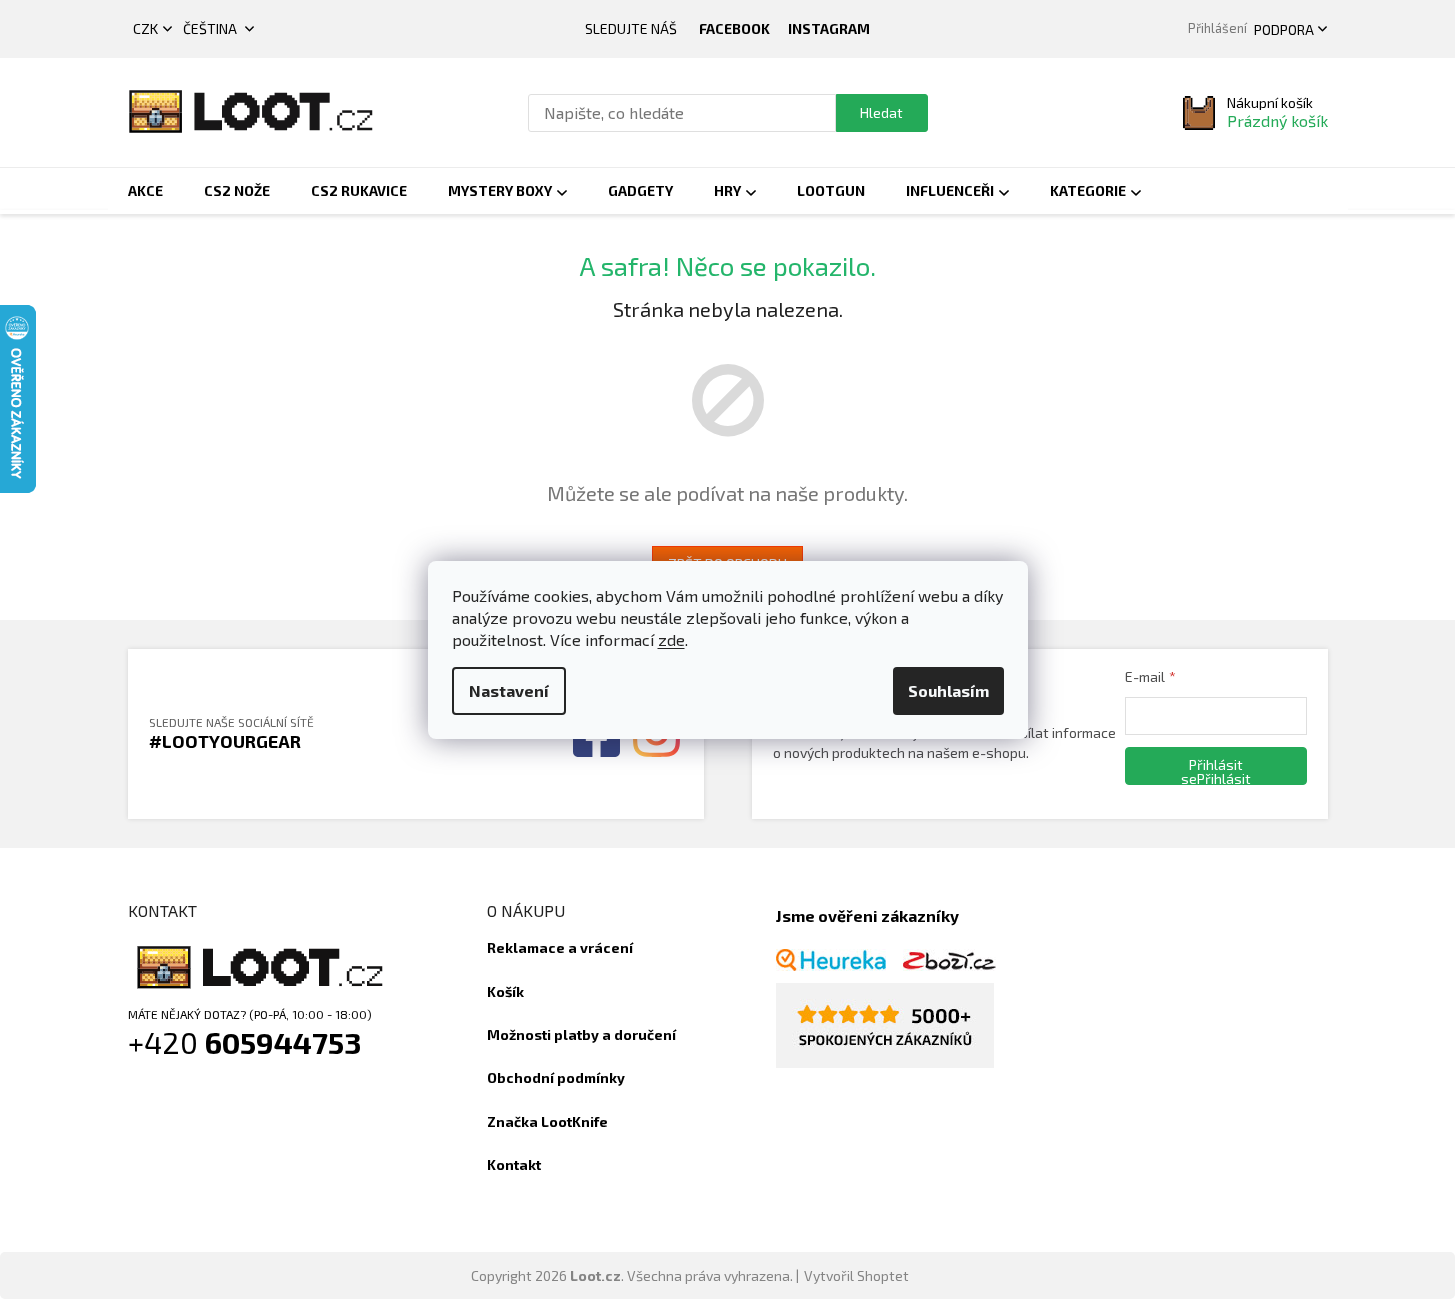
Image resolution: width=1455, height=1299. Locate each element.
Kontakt (514, 1164)
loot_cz (829, 29)
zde (671, 639)
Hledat (881, 112)
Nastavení (509, 690)
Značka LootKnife (547, 1121)
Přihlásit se (1212, 770)
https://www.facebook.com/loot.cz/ (734, 29)
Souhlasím (948, 690)
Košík (505, 991)
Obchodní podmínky (556, 1077)
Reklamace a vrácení (560, 947)
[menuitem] (145, 191)
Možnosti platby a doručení (581, 1034)
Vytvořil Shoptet (856, 1275)
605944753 (283, 1042)
